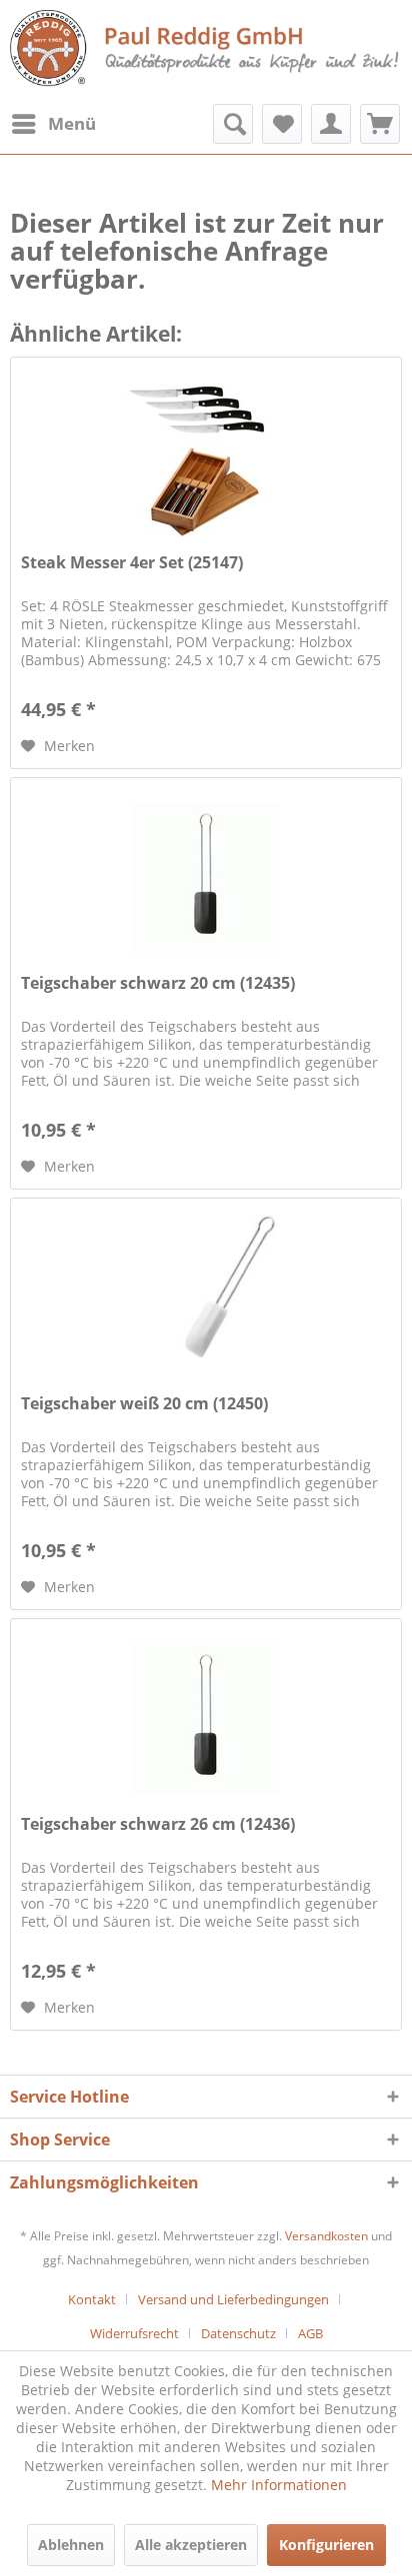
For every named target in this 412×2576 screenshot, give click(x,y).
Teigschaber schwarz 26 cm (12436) (158, 1824)
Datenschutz (238, 2333)
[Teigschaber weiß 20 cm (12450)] (206, 1298)
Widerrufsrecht (134, 2333)
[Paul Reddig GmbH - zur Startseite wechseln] (206, 50)
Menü (72, 123)
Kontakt (92, 2299)
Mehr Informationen (279, 2485)
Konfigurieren (326, 2545)
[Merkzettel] (282, 124)
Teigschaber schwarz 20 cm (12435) (158, 983)
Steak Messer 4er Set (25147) (132, 563)
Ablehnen (71, 2545)
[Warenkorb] (380, 124)
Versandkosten (326, 2236)
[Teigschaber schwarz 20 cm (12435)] (206, 878)
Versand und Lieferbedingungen (233, 2299)
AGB (310, 2333)
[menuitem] (53, 124)
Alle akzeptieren (191, 2545)
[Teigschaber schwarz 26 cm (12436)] (206, 1719)
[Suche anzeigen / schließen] (233, 124)
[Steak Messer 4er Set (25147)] (206, 457)
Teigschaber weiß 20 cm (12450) (144, 1404)
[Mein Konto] (331, 124)
